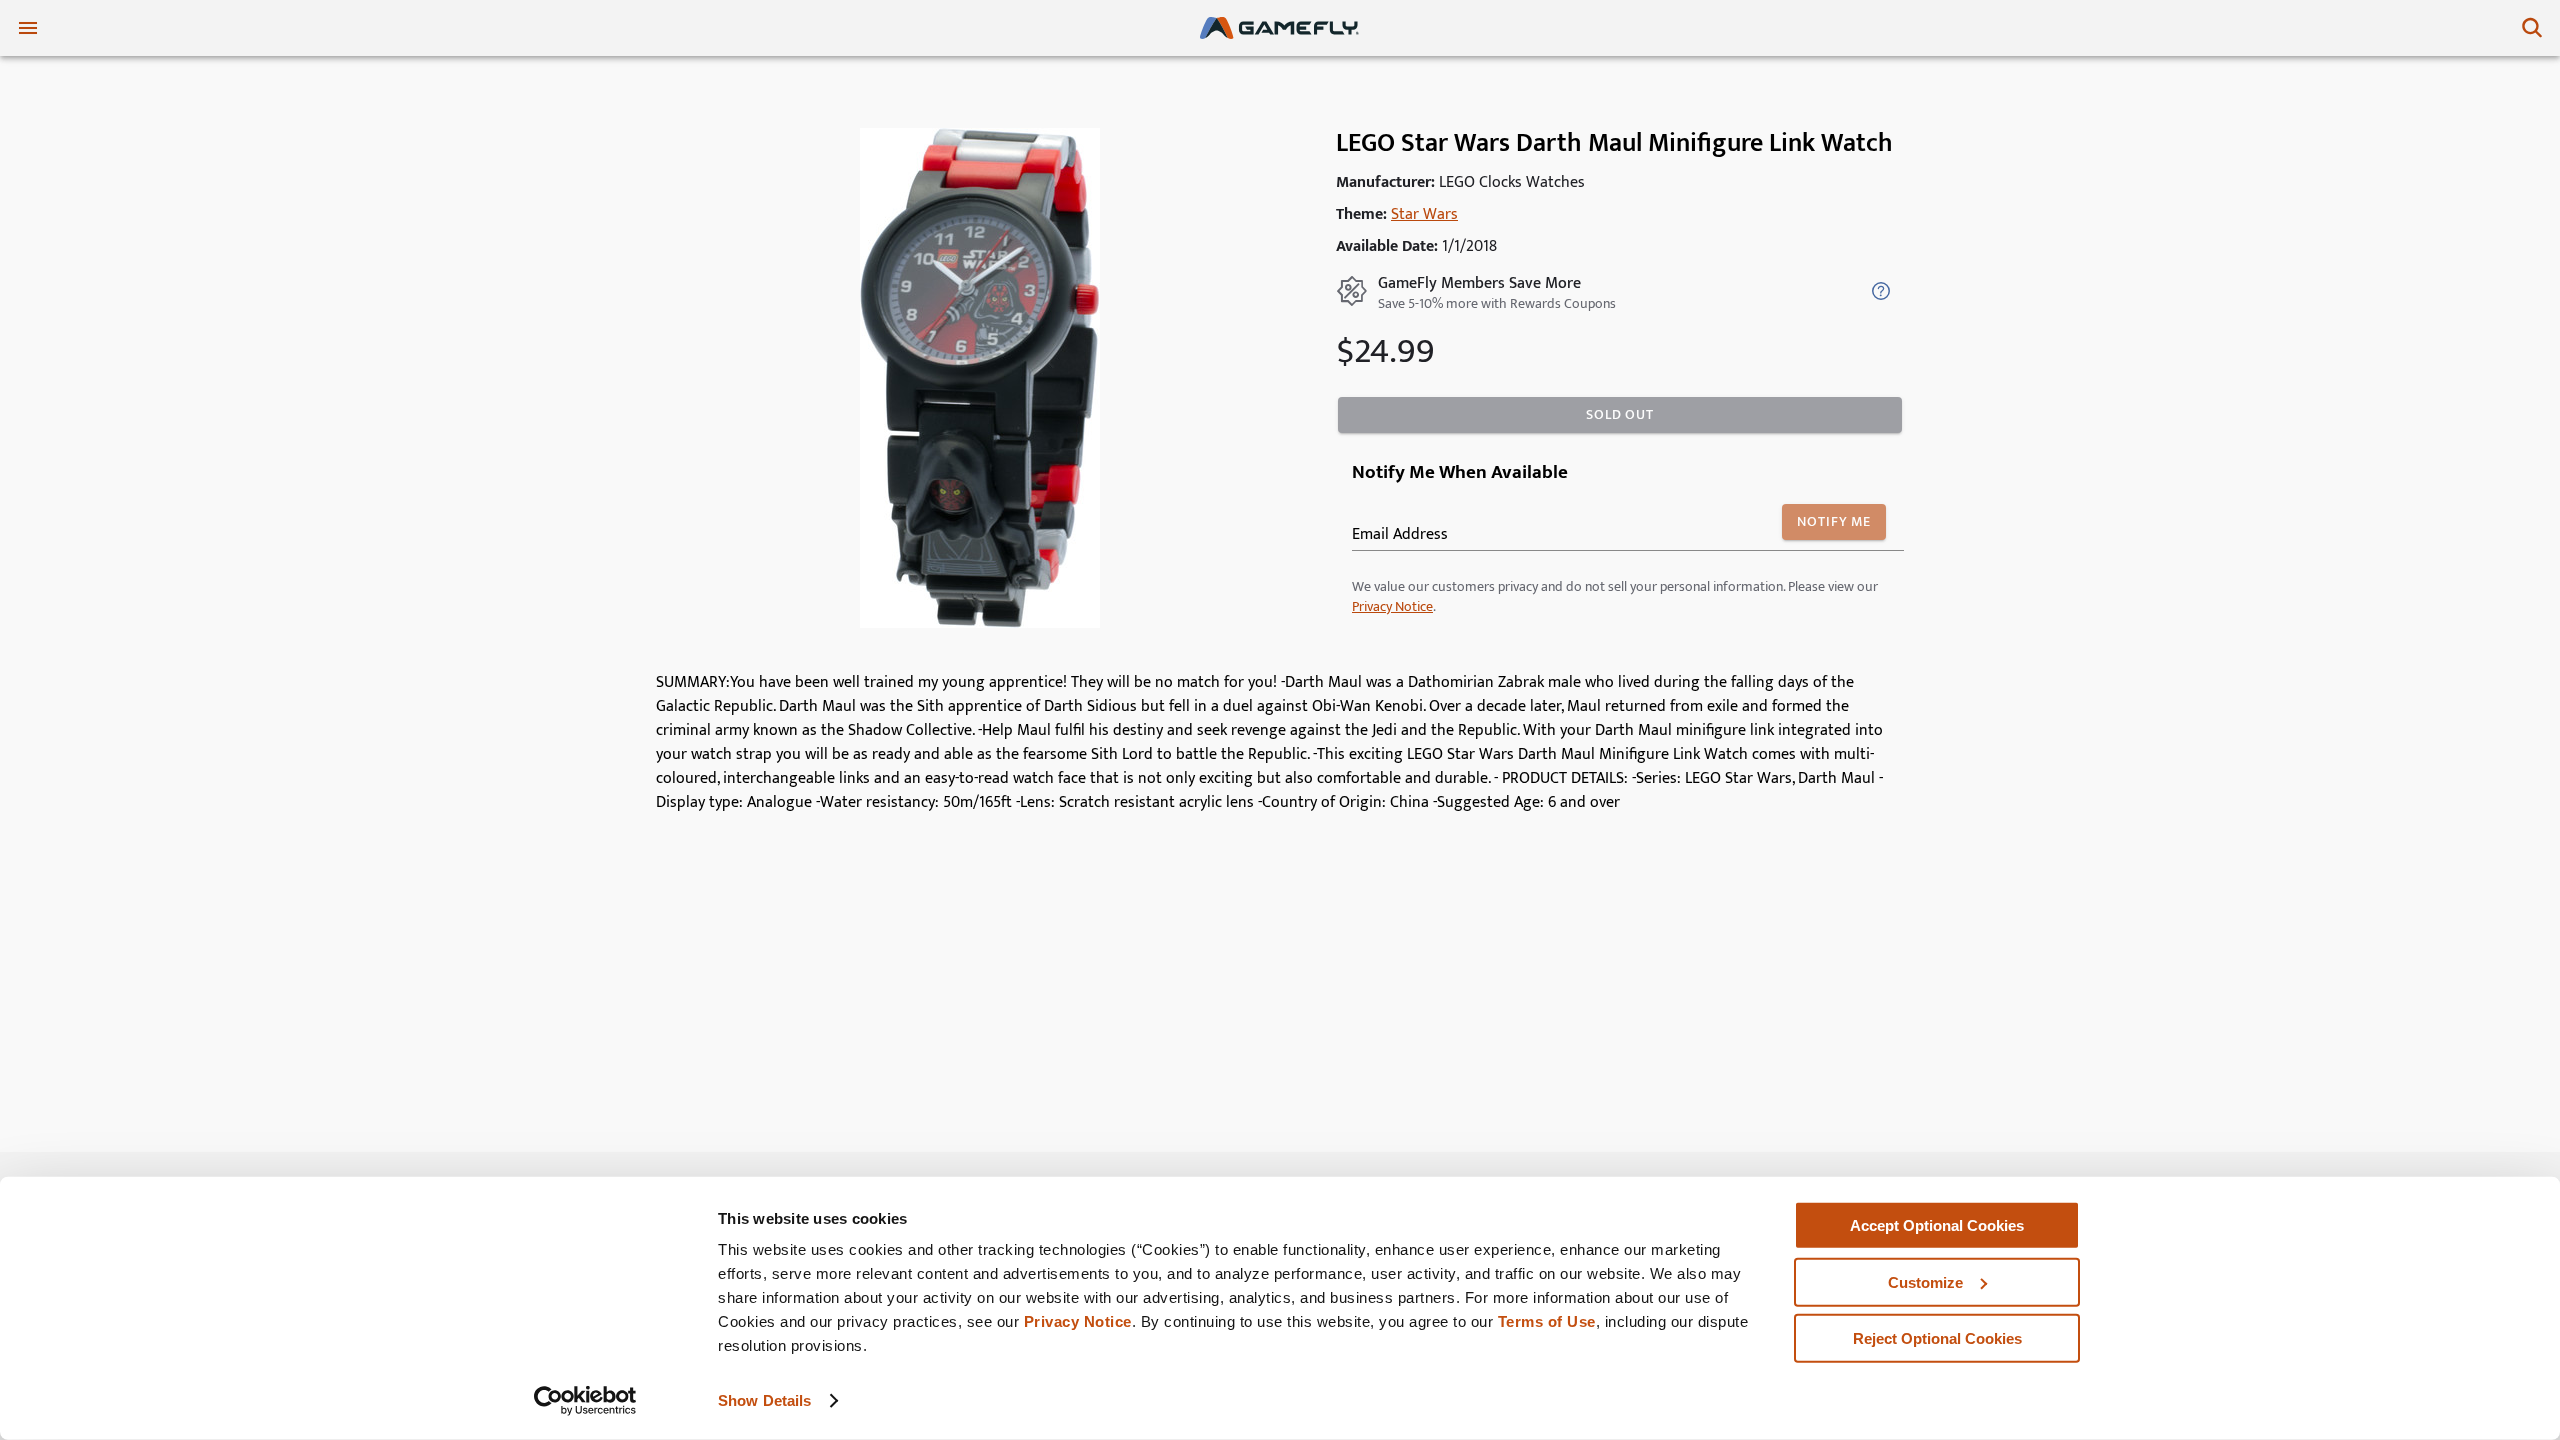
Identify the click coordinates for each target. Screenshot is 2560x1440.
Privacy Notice (1078, 1321)
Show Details (764, 1400)
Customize (1925, 1281)
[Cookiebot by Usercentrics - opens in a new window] (585, 1401)
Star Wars (1424, 214)
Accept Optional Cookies (1937, 1225)
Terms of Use (1547, 1321)
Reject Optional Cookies (1937, 1338)
